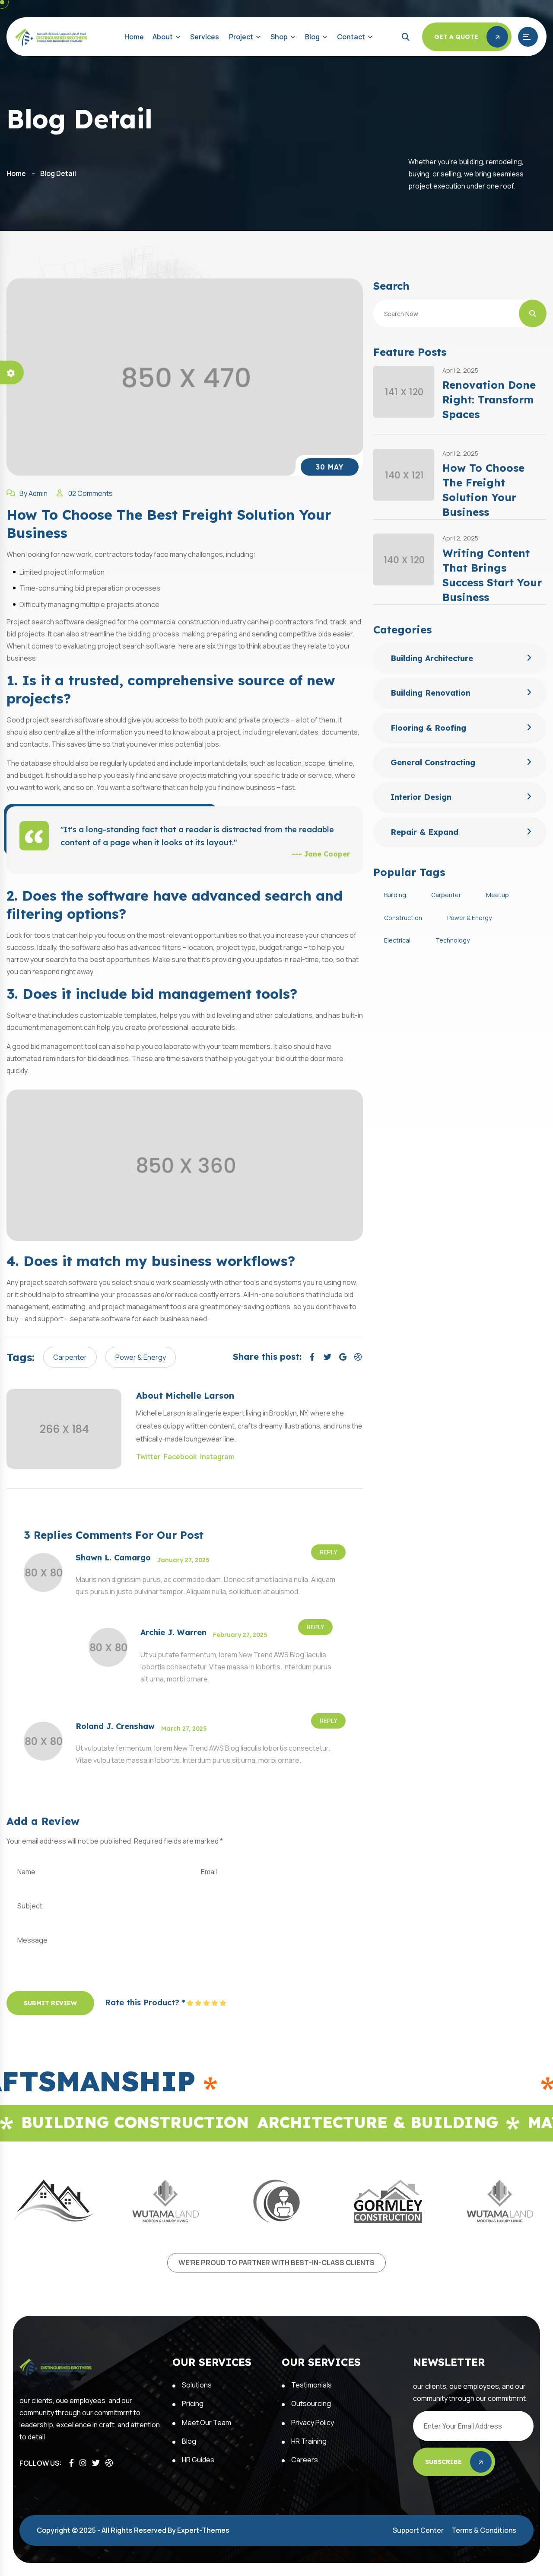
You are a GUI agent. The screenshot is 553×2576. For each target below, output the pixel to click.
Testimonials (311, 2385)
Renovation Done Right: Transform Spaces (489, 400)
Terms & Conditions (484, 2530)
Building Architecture (432, 658)
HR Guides (198, 2460)
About (163, 37)
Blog (312, 37)
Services (205, 37)
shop (279, 37)
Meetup (497, 895)
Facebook (180, 1457)
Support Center (418, 2530)
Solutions (197, 2385)
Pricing (193, 2403)
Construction (403, 918)
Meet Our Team (207, 2423)
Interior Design (421, 797)
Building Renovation (431, 693)
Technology (453, 940)
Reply (328, 1552)
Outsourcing (311, 2403)
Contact (351, 37)
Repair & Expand (424, 832)
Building (395, 895)
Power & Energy (141, 1357)
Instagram (217, 1457)
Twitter (148, 1457)
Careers (305, 2460)
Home (134, 37)
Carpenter (70, 1357)
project (241, 37)
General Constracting (433, 762)
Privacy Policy (313, 2423)
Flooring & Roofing (428, 728)
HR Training (309, 2441)
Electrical (397, 940)
